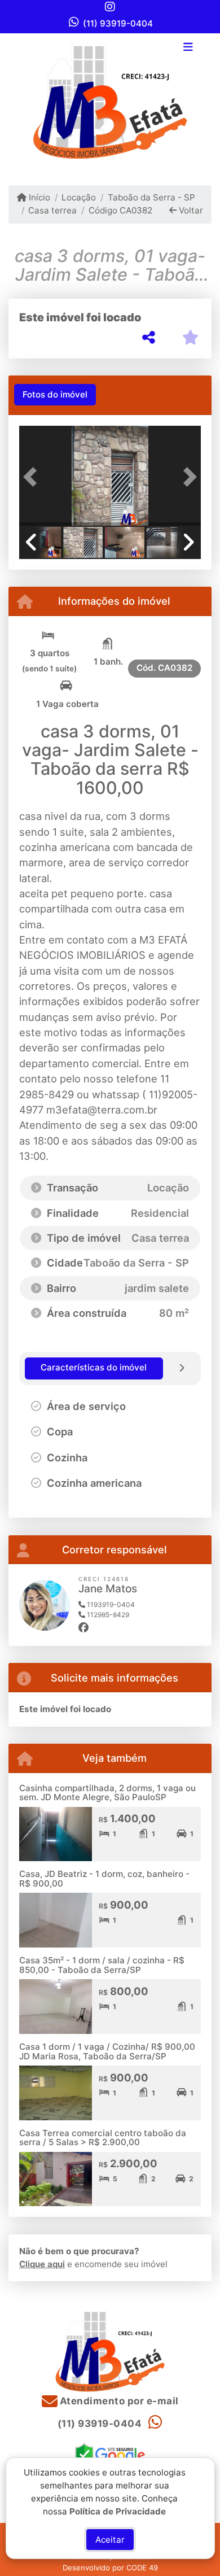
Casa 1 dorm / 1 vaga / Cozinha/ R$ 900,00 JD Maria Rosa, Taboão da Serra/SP (107, 2051)
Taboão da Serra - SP (151, 197)
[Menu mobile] (110, 101)
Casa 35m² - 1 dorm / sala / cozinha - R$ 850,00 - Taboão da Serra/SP (102, 1965)
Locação (79, 197)
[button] (33, 477)
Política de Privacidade (118, 2511)
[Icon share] (110, 6)
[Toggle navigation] (188, 48)
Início (38, 197)
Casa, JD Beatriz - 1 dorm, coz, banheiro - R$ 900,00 (104, 1879)
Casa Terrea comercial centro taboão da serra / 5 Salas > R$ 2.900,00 (103, 2138)
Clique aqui (42, 2264)
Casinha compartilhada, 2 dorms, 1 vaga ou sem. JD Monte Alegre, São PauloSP (107, 1793)
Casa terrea (52, 210)
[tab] (55, 395)
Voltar (190, 210)
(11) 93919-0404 (118, 23)
